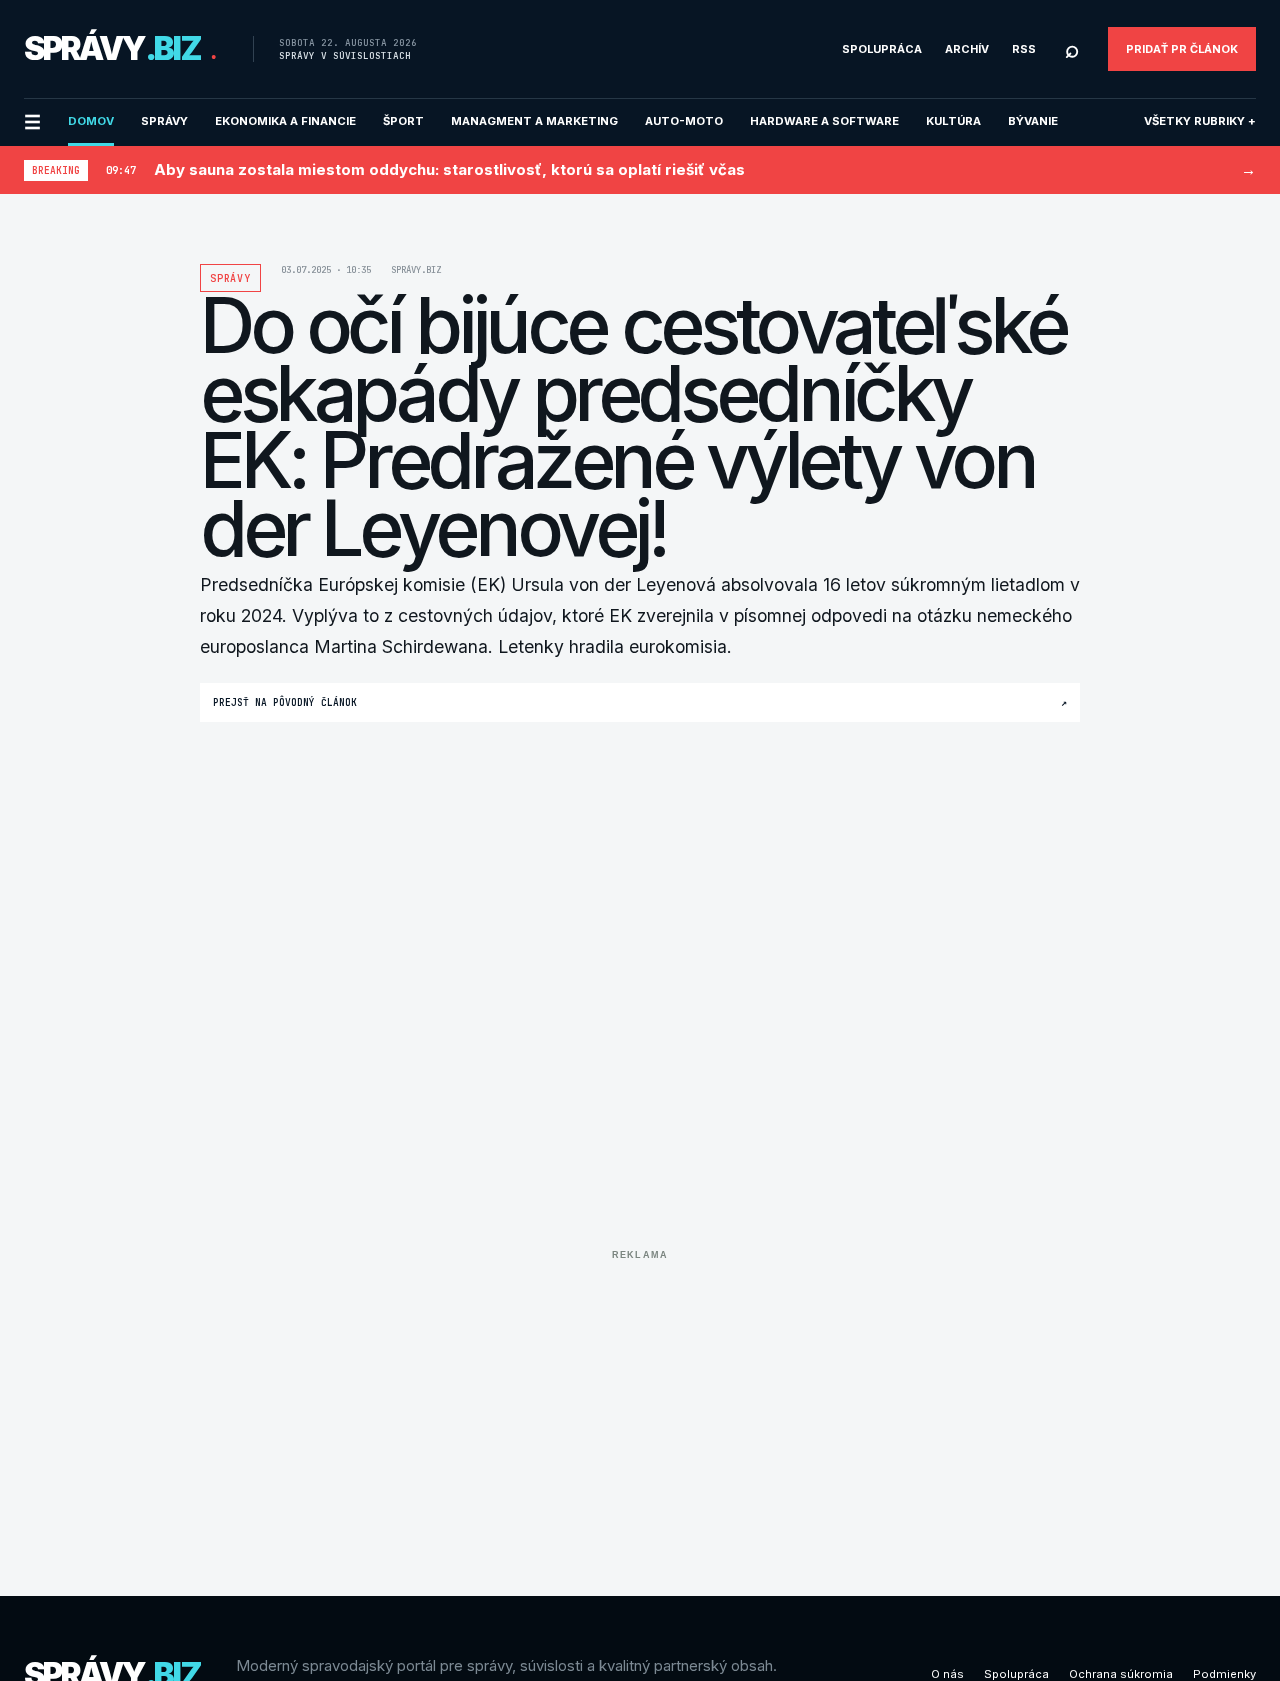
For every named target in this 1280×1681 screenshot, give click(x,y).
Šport (403, 121)
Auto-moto (684, 121)
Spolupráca (882, 49)
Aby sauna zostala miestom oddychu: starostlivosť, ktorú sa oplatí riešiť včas (449, 169)
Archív (967, 49)
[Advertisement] (640, 1408)
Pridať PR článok (1182, 49)
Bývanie (1033, 121)
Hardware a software (824, 121)
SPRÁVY (164, 121)
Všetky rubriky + (1200, 121)
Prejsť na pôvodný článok (640, 702)
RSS (1024, 49)
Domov (91, 121)
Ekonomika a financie (285, 121)
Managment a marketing (534, 121)
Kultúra (953, 121)
